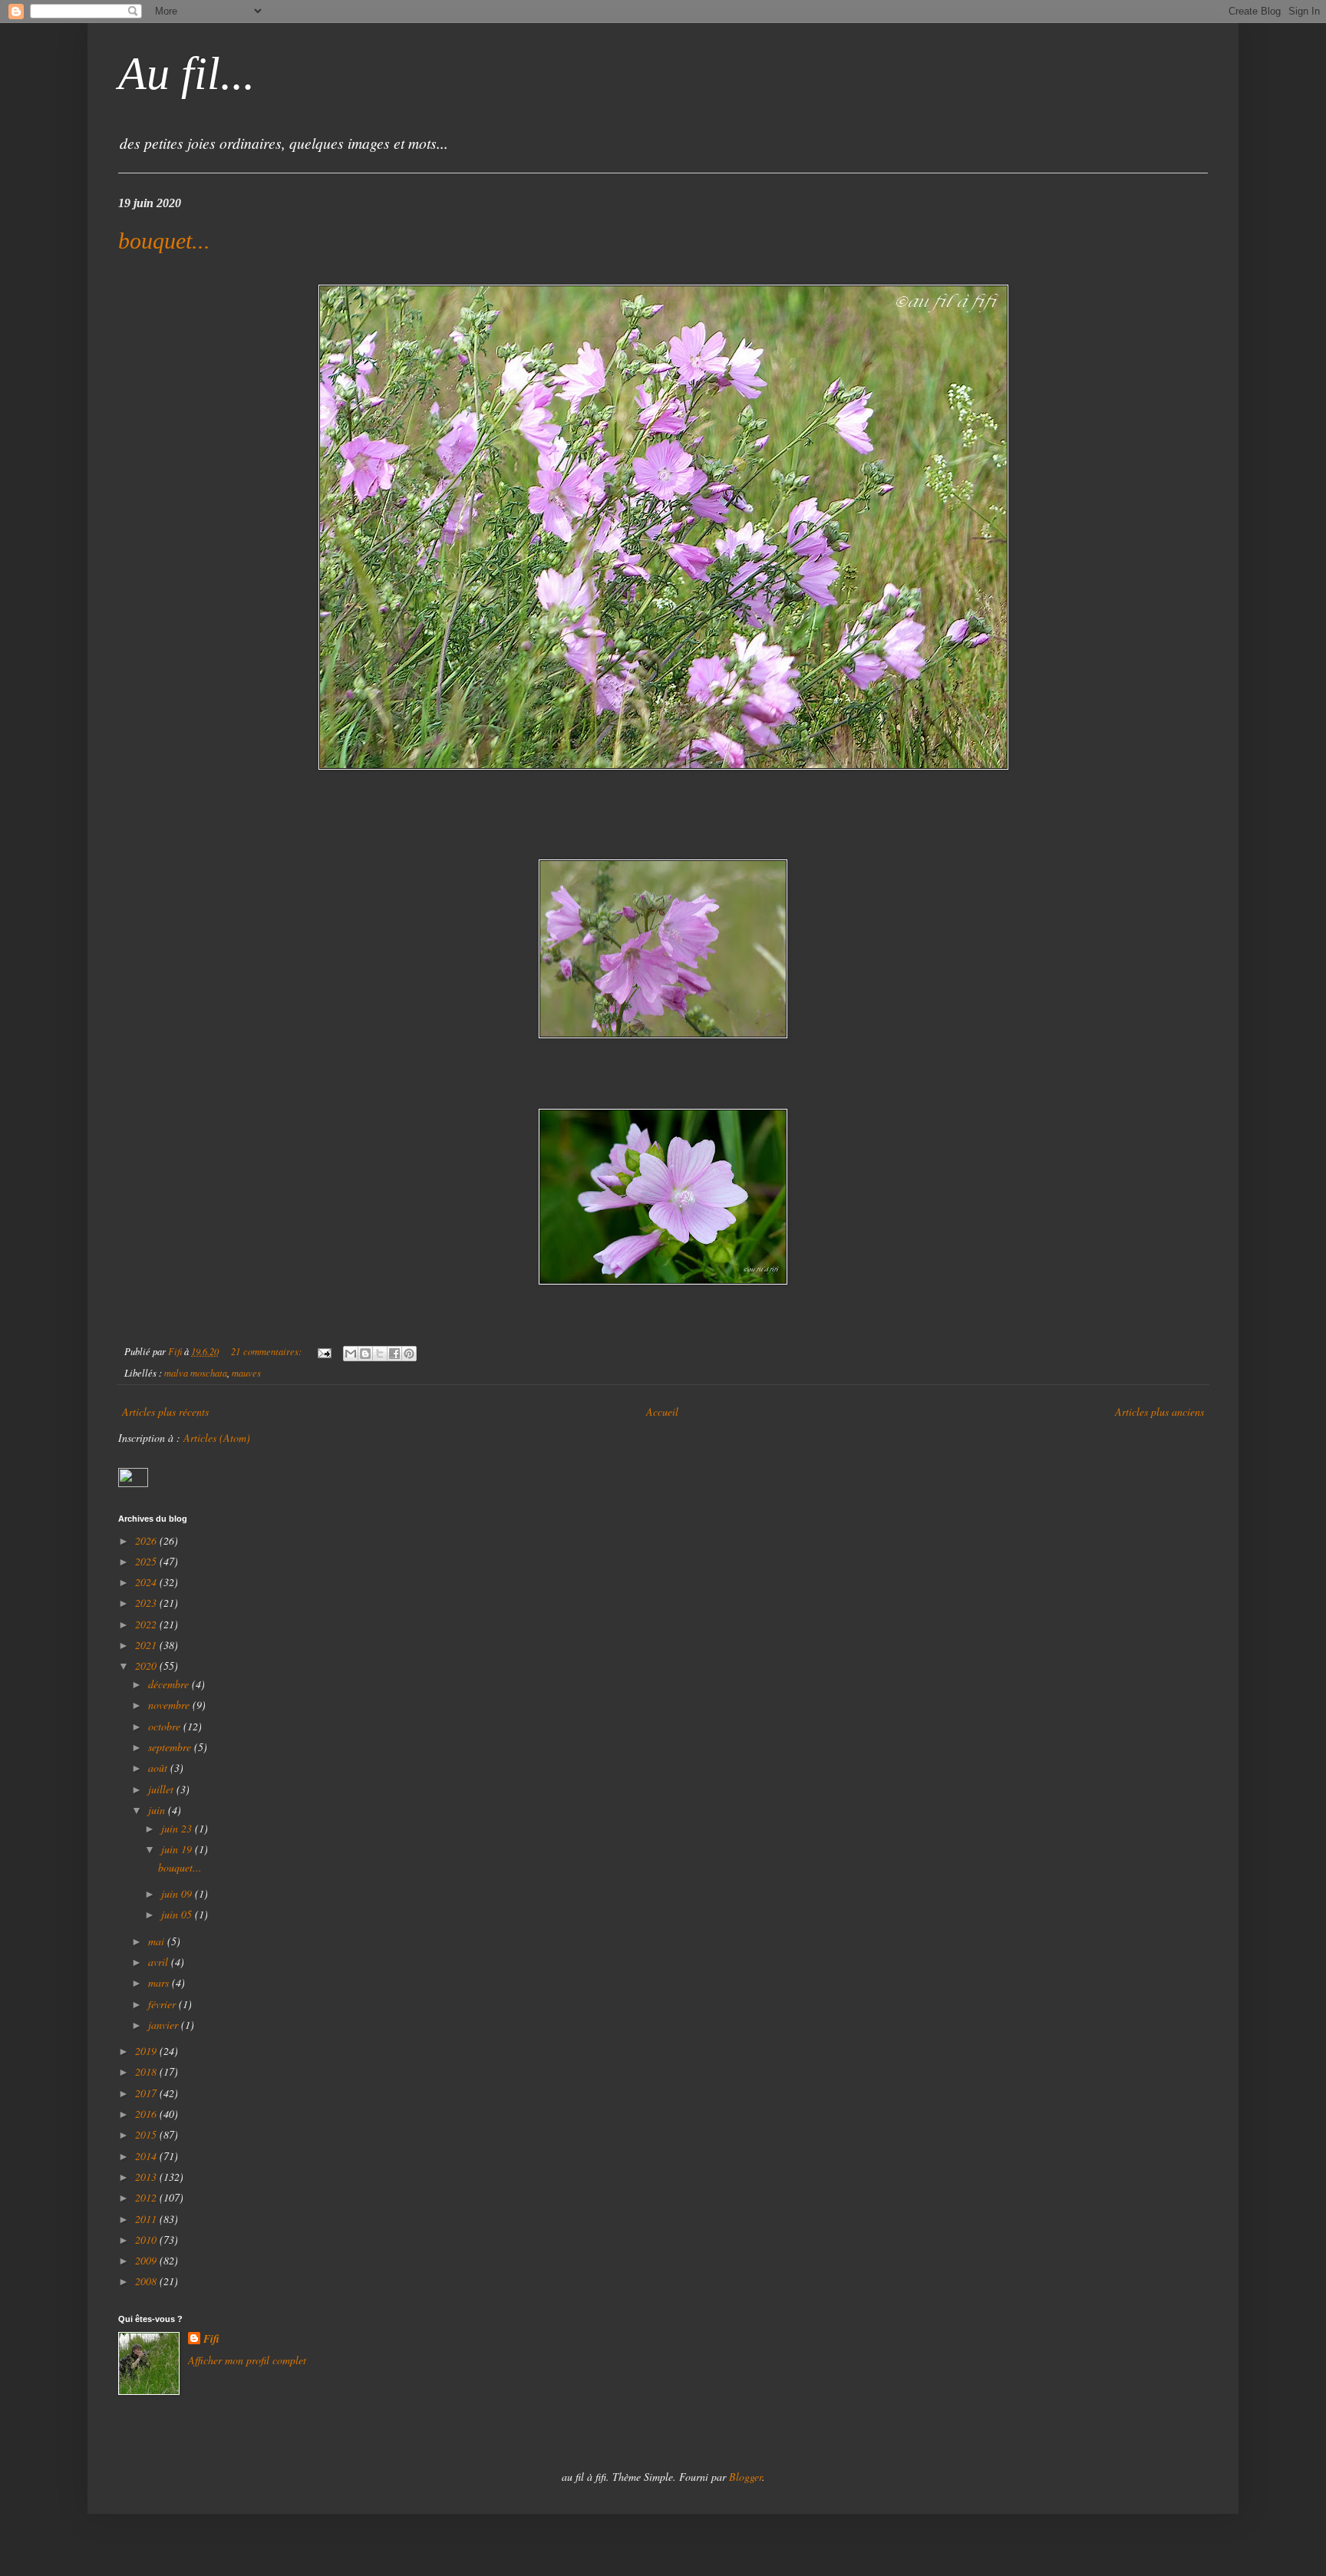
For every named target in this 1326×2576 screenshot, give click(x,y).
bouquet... (164, 241)
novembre (170, 1705)
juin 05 (178, 1914)
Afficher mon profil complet (247, 2360)
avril (160, 1962)
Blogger (745, 2477)
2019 (147, 2051)
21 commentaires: (267, 1351)
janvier (165, 2025)
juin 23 (178, 1828)
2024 (147, 1582)
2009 (147, 2260)
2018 (147, 2071)
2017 (147, 2093)
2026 (147, 1540)
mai (158, 1941)
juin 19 (178, 1849)
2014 (147, 2156)
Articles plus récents (165, 1412)
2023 (147, 1603)
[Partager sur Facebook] (394, 1354)
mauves (246, 1373)
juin (158, 1810)
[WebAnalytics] (133, 1483)
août (159, 1768)
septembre (171, 1747)
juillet (162, 1789)
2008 (147, 2281)
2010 (147, 2240)
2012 (147, 2197)
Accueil (662, 1412)
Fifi (211, 2339)
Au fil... (186, 74)
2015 (147, 2134)
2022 (147, 1624)
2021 (147, 1645)
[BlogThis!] (365, 1354)
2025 (147, 1561)
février (163, 2004)
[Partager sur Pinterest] (409, 1354)
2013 (147, 2177)
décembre (170, 1684)
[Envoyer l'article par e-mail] (323, 1351)
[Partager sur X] (380, 1354)
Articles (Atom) (217, 1438)
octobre (166, 1726)
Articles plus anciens (1159, 1412)
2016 (147, 2114)
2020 (147, 1666)
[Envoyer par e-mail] (351, 1354)
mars (160, 1982)
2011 (147, 2219)
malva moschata (196, 1373)
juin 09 (178, 1893)
